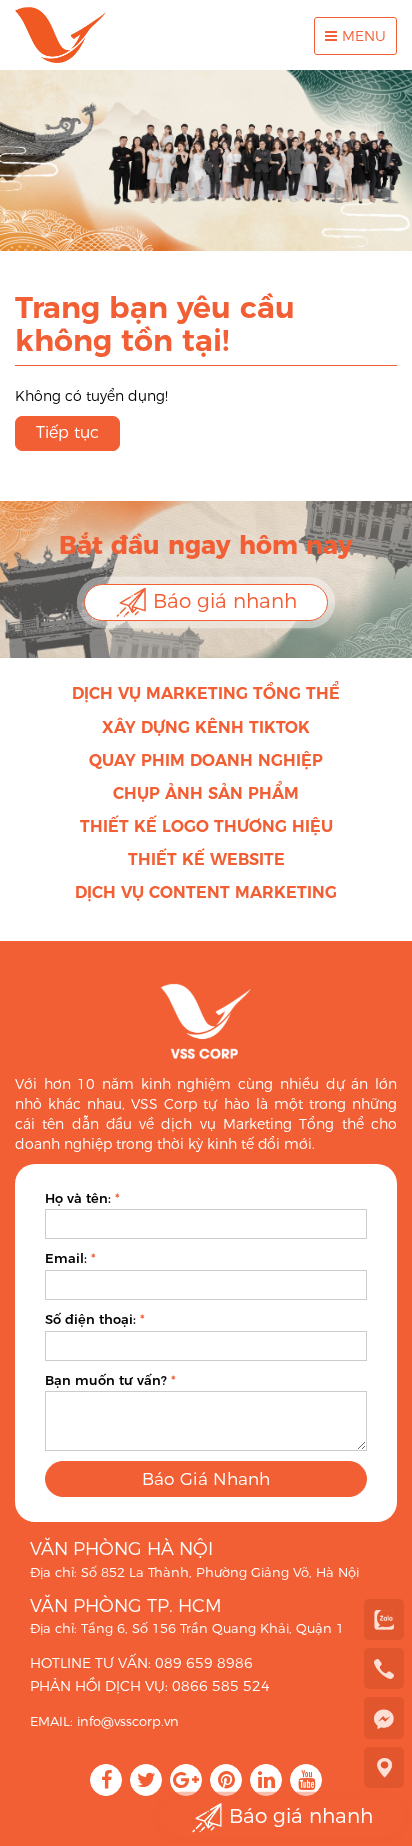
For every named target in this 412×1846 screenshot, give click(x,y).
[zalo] (384, 1619)
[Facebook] (106, 1780)
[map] (384, 1767)
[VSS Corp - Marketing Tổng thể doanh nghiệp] (60, 35)
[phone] (384, 1668)
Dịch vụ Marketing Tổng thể (206, 693)
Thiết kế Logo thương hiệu (206, 826)
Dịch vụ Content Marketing (206, 892)
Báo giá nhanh (222, 601)
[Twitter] (146, 1780)
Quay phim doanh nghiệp (206, 760)
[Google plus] (186, 1780)
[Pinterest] (226, 1780)
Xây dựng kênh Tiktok (206, 727)
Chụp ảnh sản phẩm (206, 793)
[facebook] (384, 1717)
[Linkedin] (266, 1780)
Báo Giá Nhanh (206, 1479)
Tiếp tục (67, 432)
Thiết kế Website (206, 859)
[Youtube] (306, 1780)
